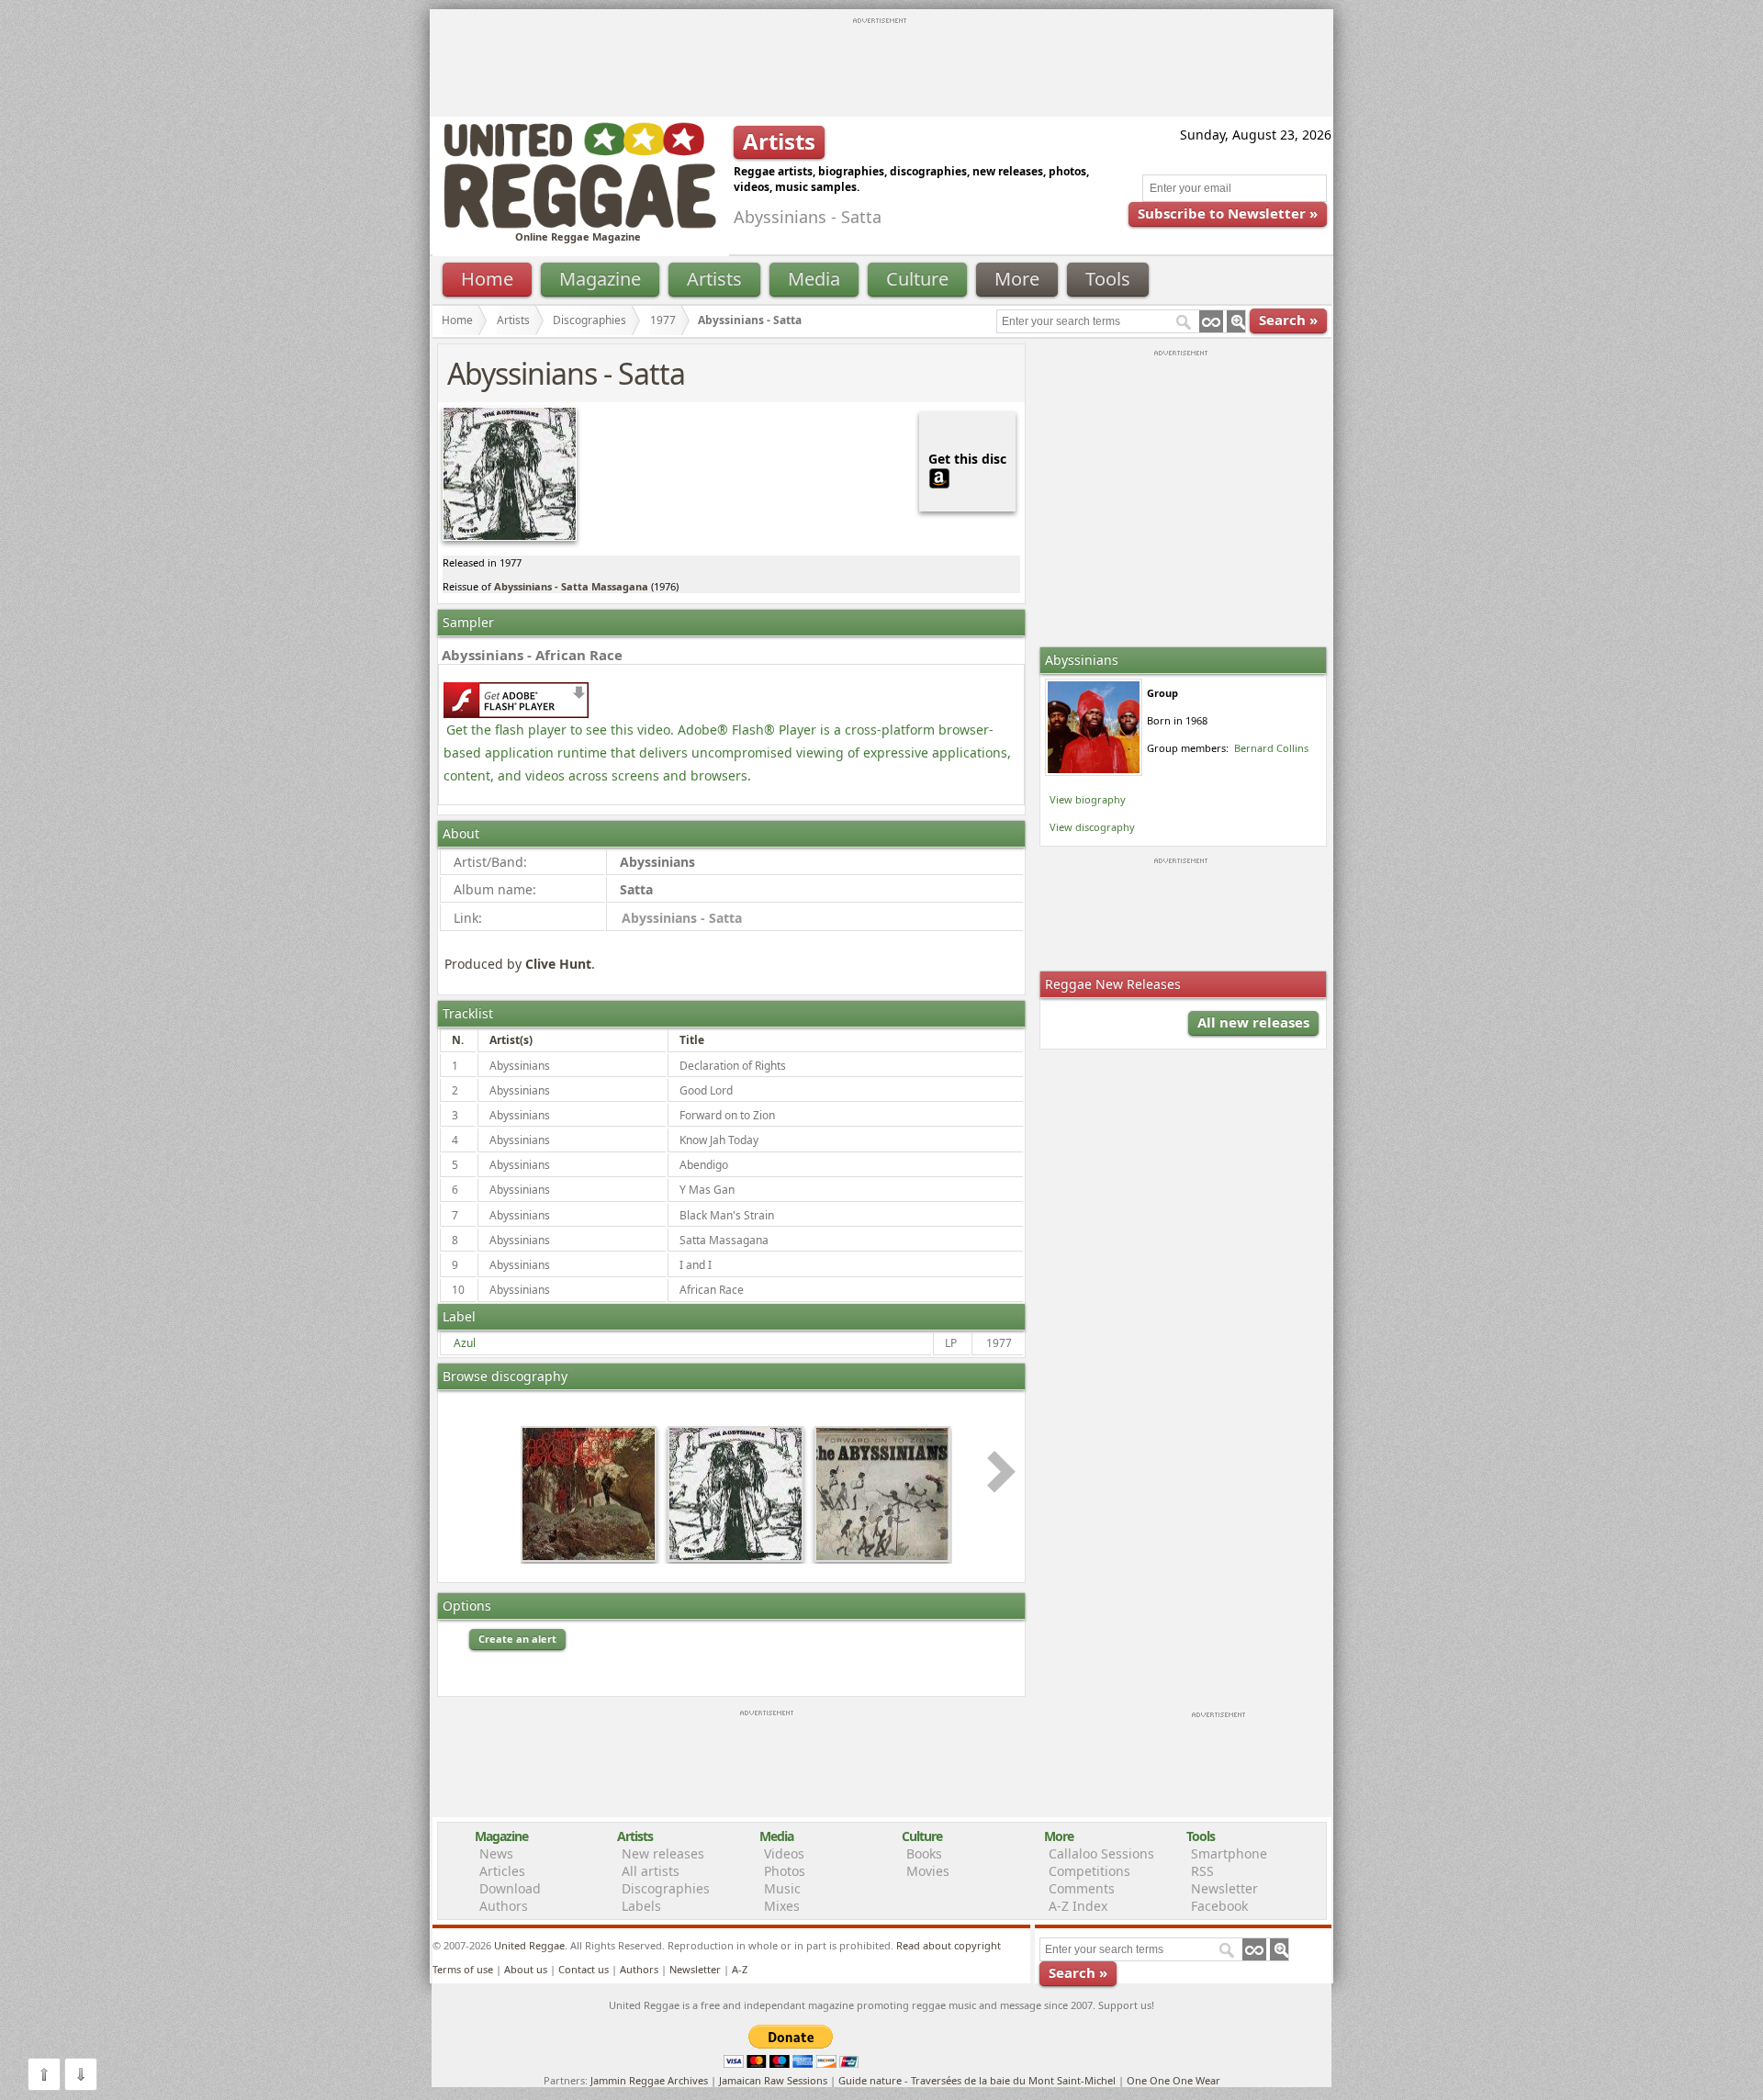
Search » (1288, 320)
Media (814, 279)
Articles (502, 1871)
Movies (928, 1871)
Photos (785, 1871)
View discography (1092, 827)
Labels (641, 1906)
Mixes (782, 1906)
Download (510, 1888)
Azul (465, 1343)
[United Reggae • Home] (579, 225)
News (496, 1853)
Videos (784, 1853)
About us (526, 1969)
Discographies (590, 320)
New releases (663, 1853)
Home (487, 279)
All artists (651, 1871)
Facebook (1219, 1906)
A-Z (740, 1969)
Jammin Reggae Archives (649, 2080)
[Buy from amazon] (939, 476)
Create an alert (517, 1639)
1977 (663, 320)
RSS (1202, 1871)
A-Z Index (1078, 1906)
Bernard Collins (1271, 748)
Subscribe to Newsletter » (1228, 213)
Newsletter (1224, 1888)
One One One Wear (1173, 2080)
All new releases (1253, 1022)
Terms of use (463, 1969)
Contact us (584, 1969)
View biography (1088, 799)
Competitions (1089, 1871)
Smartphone (1229, 1853)
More (1017, 279)
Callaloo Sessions (1101, 1853)
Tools (1108, 279)
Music (782, 1888)
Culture (917, 279)
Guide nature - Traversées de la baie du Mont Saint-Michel (977, 2080)
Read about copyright (949, 1945)
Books (924, 1853)
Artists (714, 279)
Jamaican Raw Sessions (773, 2080)
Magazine (600, 279)
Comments (1082, 1888)
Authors (504, 1906)
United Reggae (529, 1945)
